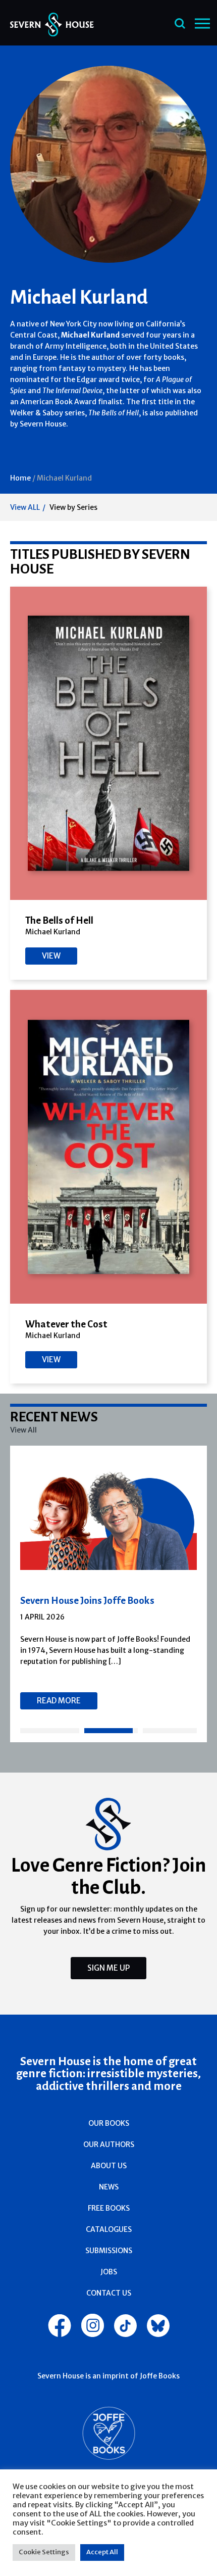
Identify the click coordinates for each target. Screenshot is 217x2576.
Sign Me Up (108, 1968)
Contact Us (109, 2293)
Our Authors (109, 2144)
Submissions (109, 2251)
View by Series (73, 507)
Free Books (109, 2208)
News (109, 2187)
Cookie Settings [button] (44, 2552)
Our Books (109, 2123)
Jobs (109, 2272)
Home (20, 478)
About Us (109, 2166)
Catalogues (109, 2229)
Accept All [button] (102, 2552)
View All (23, 1430)
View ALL (25, 507)
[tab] (50, 1731)
